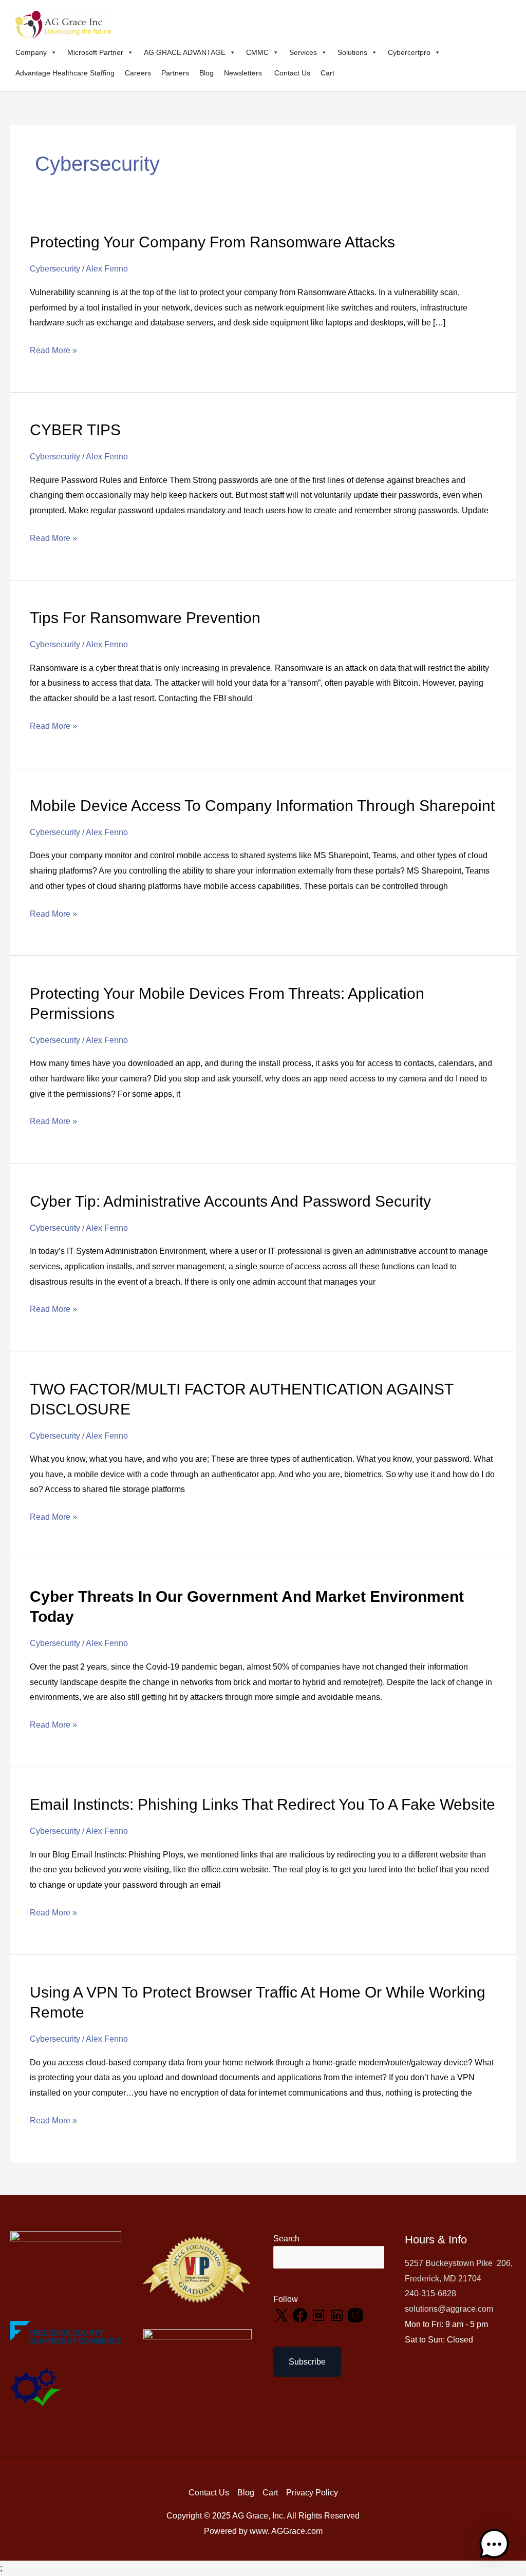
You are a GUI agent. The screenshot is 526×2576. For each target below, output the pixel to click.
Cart (327, 73)
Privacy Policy (312, 2493)
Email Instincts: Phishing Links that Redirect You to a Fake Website (262, 1804)
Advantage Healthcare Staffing (65, 73)
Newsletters (244, 73)
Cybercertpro (409, 52)
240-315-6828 (430, 2293)
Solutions (352, 52)
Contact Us (292, 73)
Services (303, 52)
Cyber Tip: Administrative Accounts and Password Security (230, 1201)
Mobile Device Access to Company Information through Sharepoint (262, 806)
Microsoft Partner (95, 52)
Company (31, 52)
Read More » (53, 349)
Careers (138, 73)
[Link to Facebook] (301, 2314)
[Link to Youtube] (320, 2314)
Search (286, 2239)
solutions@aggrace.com (449, 2309)
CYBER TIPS (75, 430)
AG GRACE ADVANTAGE (185, 52)
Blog (206, 73)
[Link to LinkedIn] (338, 2314)
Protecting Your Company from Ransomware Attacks (212, 242)
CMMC (257, 52)
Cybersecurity (55, 269)
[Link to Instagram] (355, 2314)
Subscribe (307, 2362)
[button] (494, 2544)
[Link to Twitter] (283, 2314)
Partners (175, 73)
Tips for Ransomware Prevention (145, 618)
